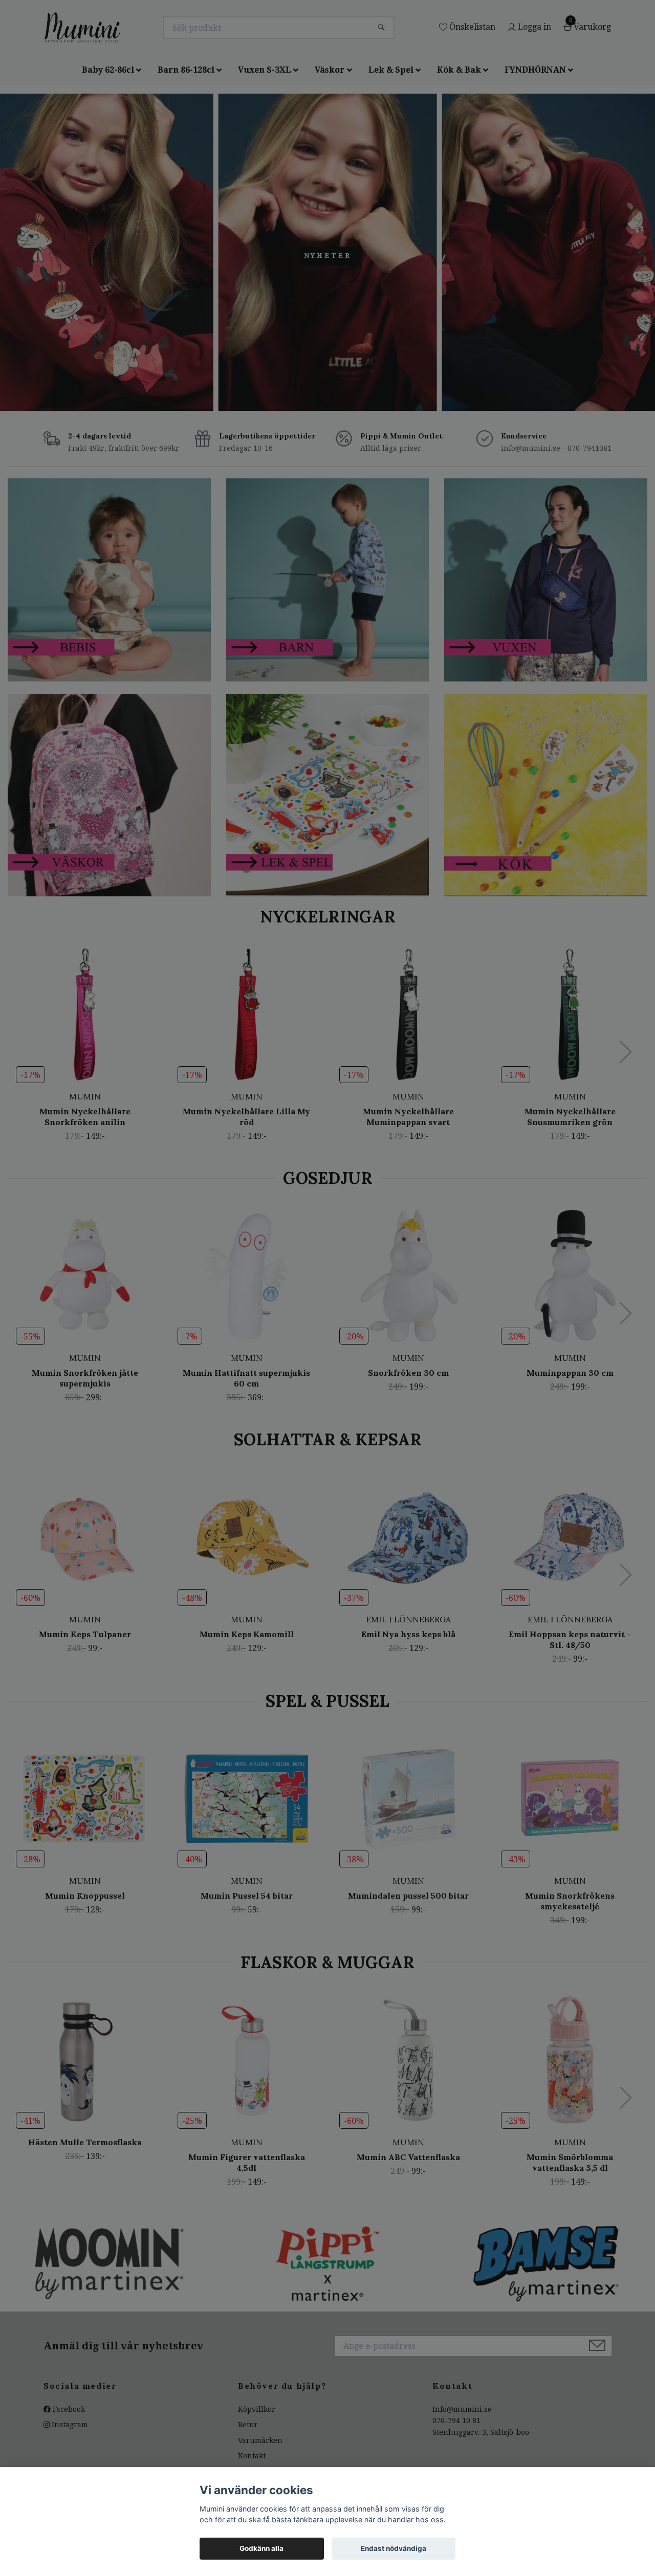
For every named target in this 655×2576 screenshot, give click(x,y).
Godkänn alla (261, 2548)
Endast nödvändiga (394, 2548)
